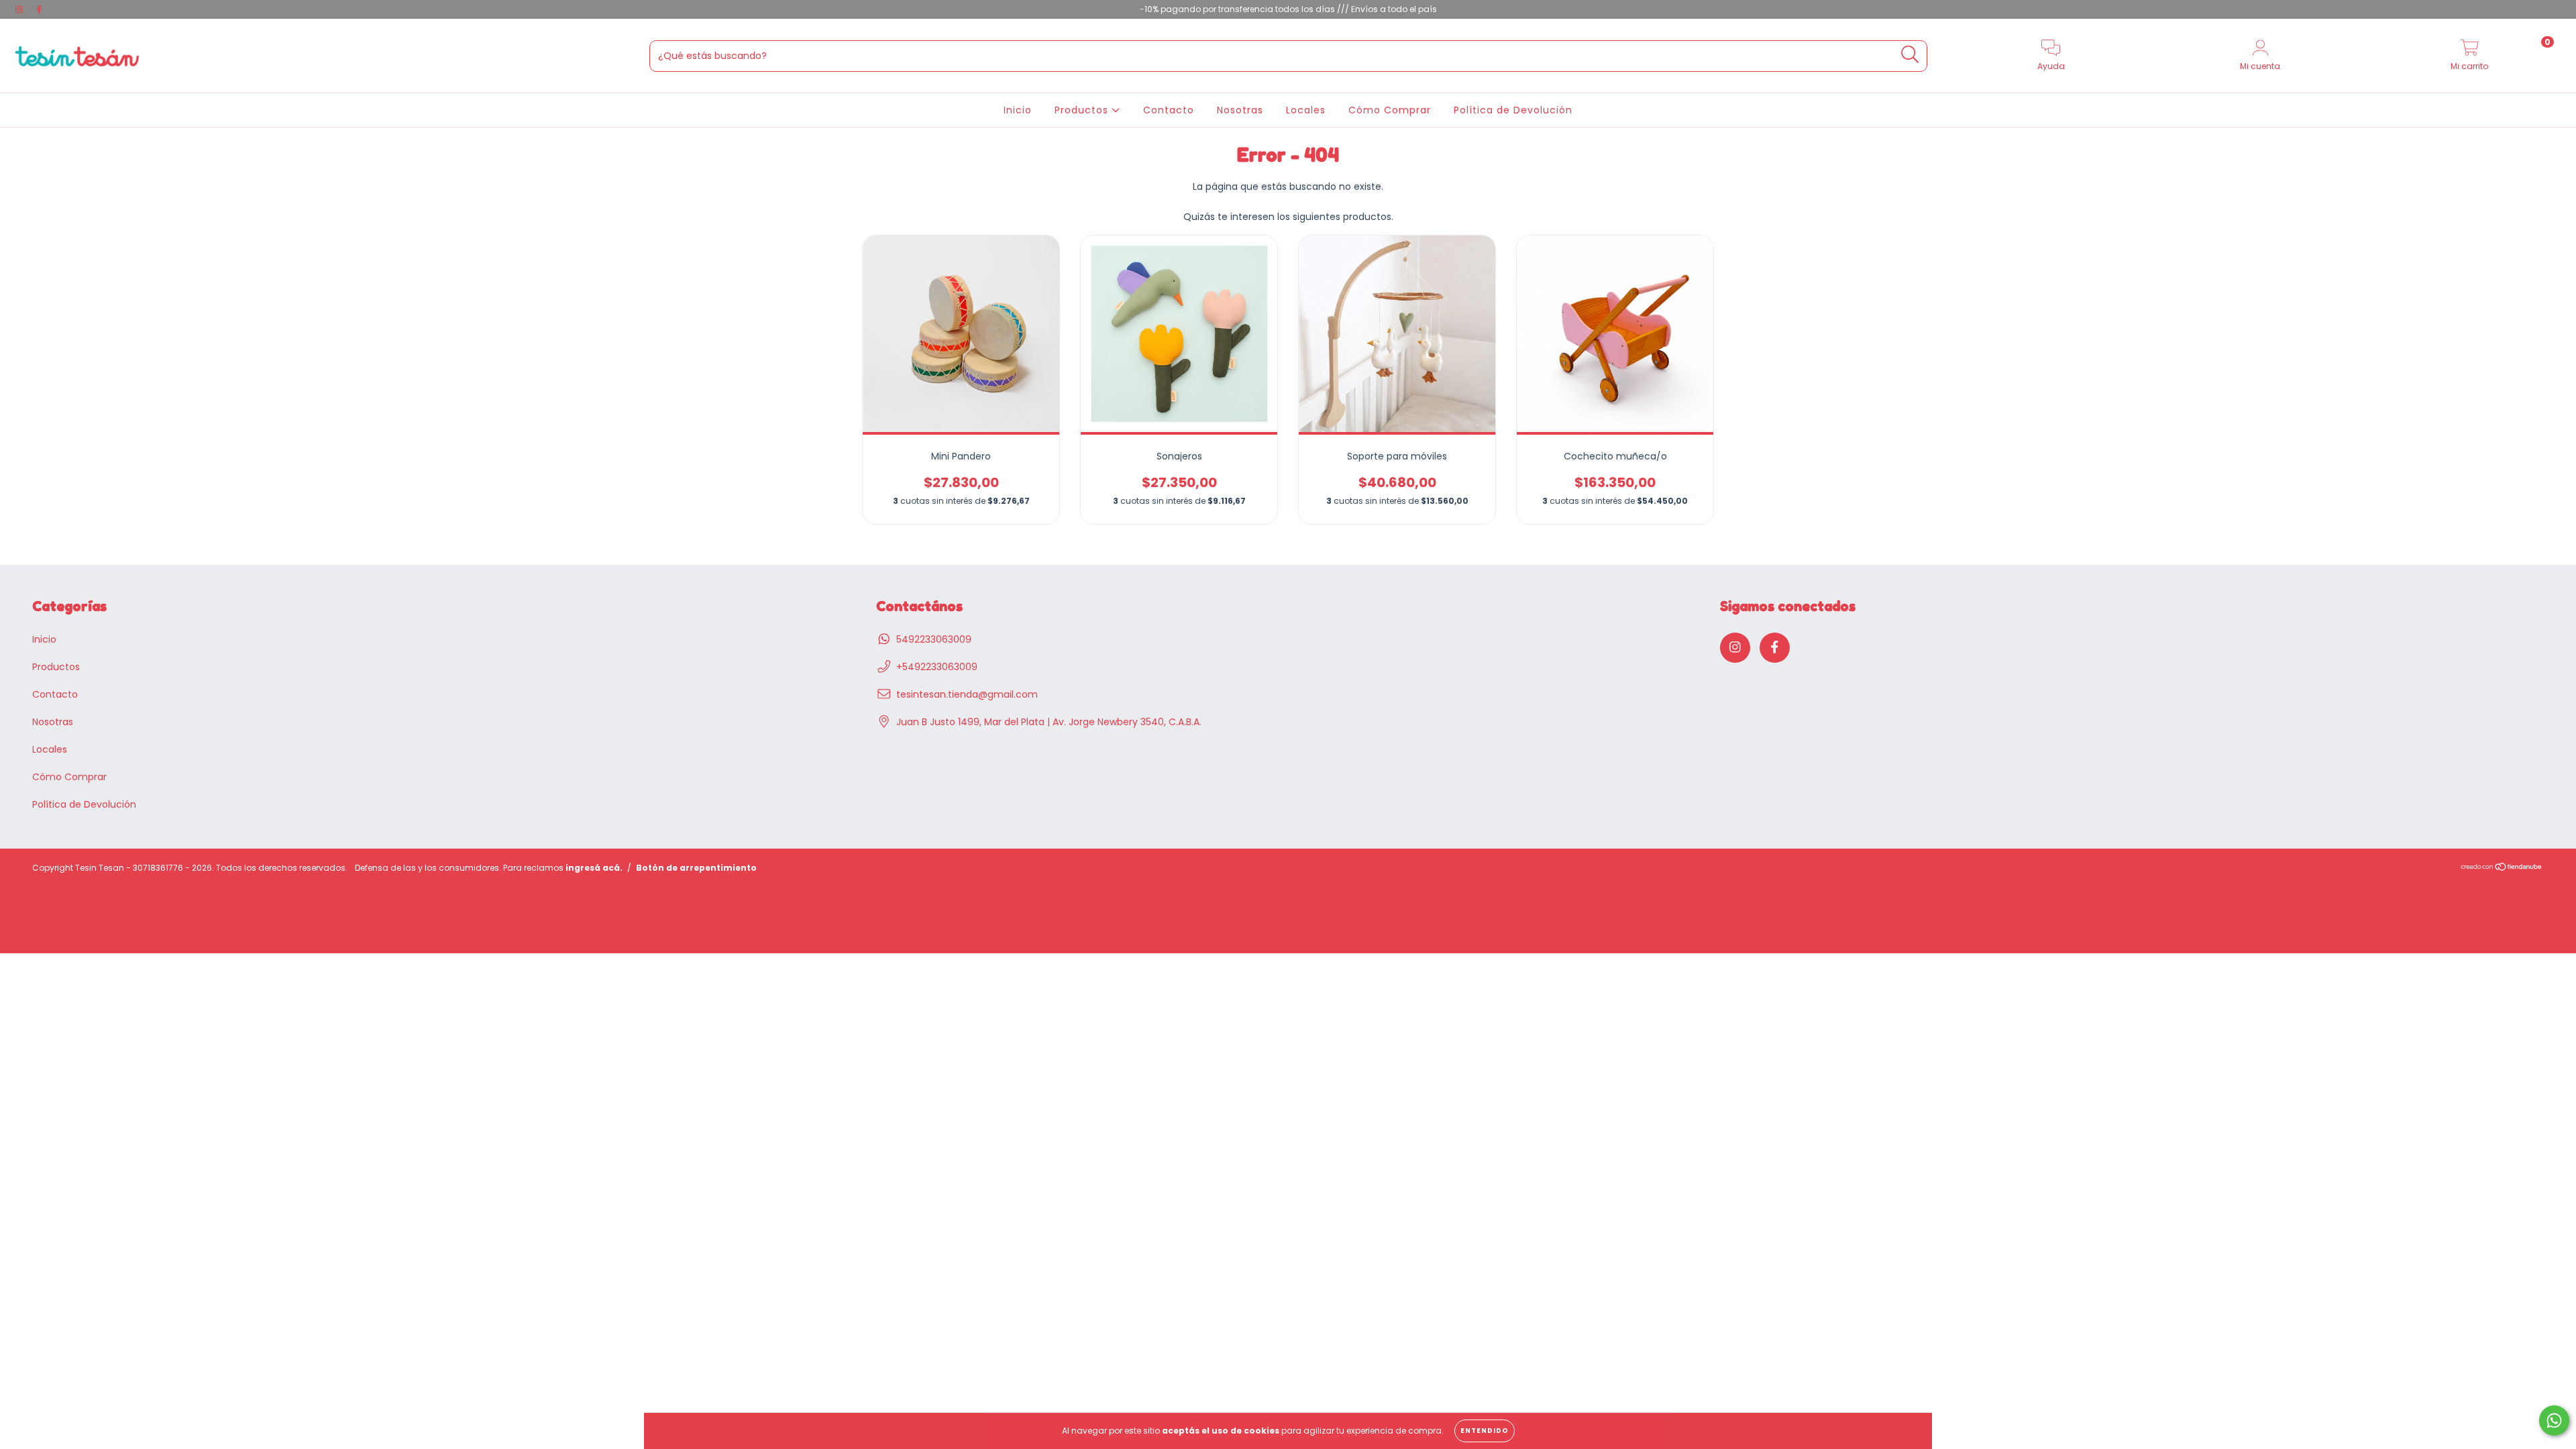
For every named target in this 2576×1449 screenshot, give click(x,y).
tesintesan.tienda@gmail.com (967, 694)
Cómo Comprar (1390, 110)
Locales (1306, 110)
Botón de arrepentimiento (696, 868)
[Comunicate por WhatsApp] (2554, 1420)
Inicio (1018, 110)
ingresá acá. (594, 868)
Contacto (1169, 110)
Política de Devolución (1513, 110)
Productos (1083, 110)
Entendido (1485, 1431)
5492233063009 (934, 639)
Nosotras (1240, 110)
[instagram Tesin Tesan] (20, 9)
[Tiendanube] (2502, 868)
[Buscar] (1910, 55)
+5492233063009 (937, 667)
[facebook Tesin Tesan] (39, 9)
